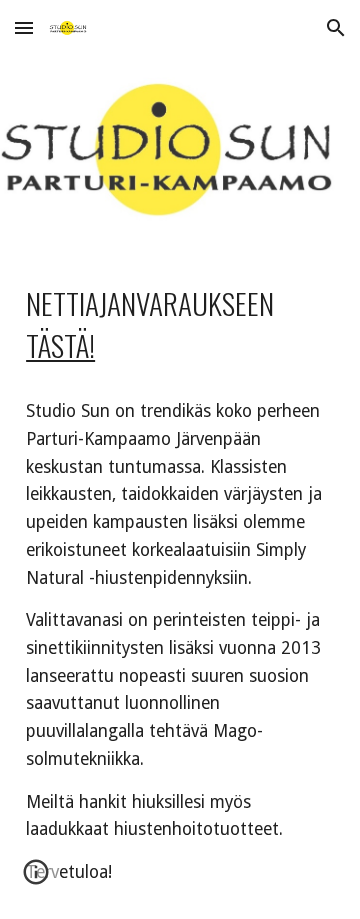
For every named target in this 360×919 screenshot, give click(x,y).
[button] (24, 27)
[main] (180, 584)
